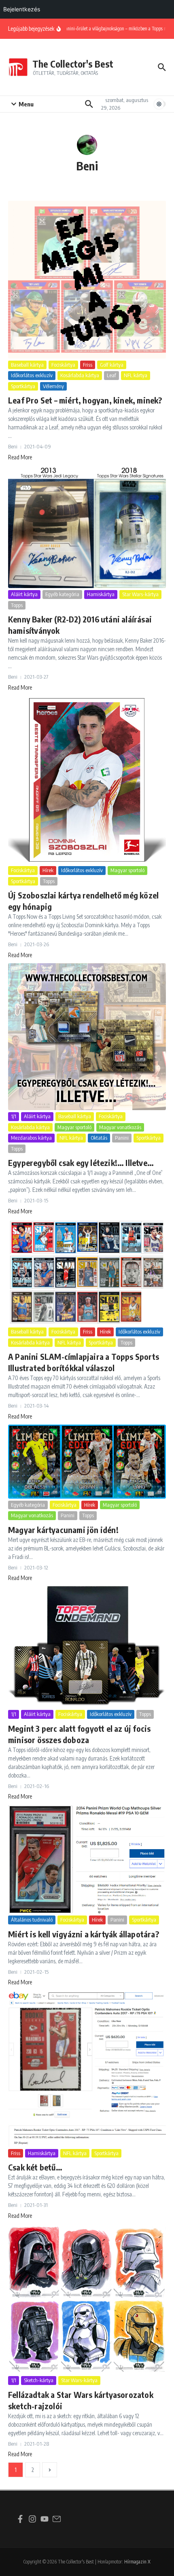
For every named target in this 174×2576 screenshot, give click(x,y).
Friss (88, 365)
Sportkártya (23, 386)
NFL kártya (136, 375)
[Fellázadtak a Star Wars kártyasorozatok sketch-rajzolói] (87, 2299)
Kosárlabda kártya (80, 375)
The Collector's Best (73, 64)
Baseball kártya (27, 365)
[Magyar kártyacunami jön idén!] (87, 1462)
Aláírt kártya (24, 594)
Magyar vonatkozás (120, 1127)
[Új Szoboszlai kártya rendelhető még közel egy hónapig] (87, 780)
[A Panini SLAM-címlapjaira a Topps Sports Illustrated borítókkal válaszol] (87, 1273)
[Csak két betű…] (87, 2069)
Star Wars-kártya (140, 594)
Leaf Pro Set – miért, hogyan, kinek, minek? (85, 400)
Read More (20, 457)
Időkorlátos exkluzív (32, 375)
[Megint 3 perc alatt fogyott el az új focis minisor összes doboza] (87, 1647)
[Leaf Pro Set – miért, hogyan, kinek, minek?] (87, 280)
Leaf (111, 375)
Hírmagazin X (137, 2562)
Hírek (48, 870)
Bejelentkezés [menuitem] (22, 9)
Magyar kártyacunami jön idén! (63, 1530)
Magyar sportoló (127, 870)
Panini (122, 1138)
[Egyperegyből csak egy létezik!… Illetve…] (87, 1037)
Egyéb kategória (62, 594)
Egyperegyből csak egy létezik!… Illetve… (81, 1163)
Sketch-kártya (39, 2380)
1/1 (14, 1116)
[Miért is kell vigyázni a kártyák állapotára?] (87, 1859)
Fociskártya (63, 365)
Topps (17, 605)
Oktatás (99, 1138)
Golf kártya (112, 365)
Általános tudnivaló (32, 1920)
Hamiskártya (101, 594)
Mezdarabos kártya (31, 1138)
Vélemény (53, 386)
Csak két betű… (35, 2167)
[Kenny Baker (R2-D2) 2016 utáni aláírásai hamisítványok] (87, 527)
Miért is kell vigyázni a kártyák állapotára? (84, 1934)
